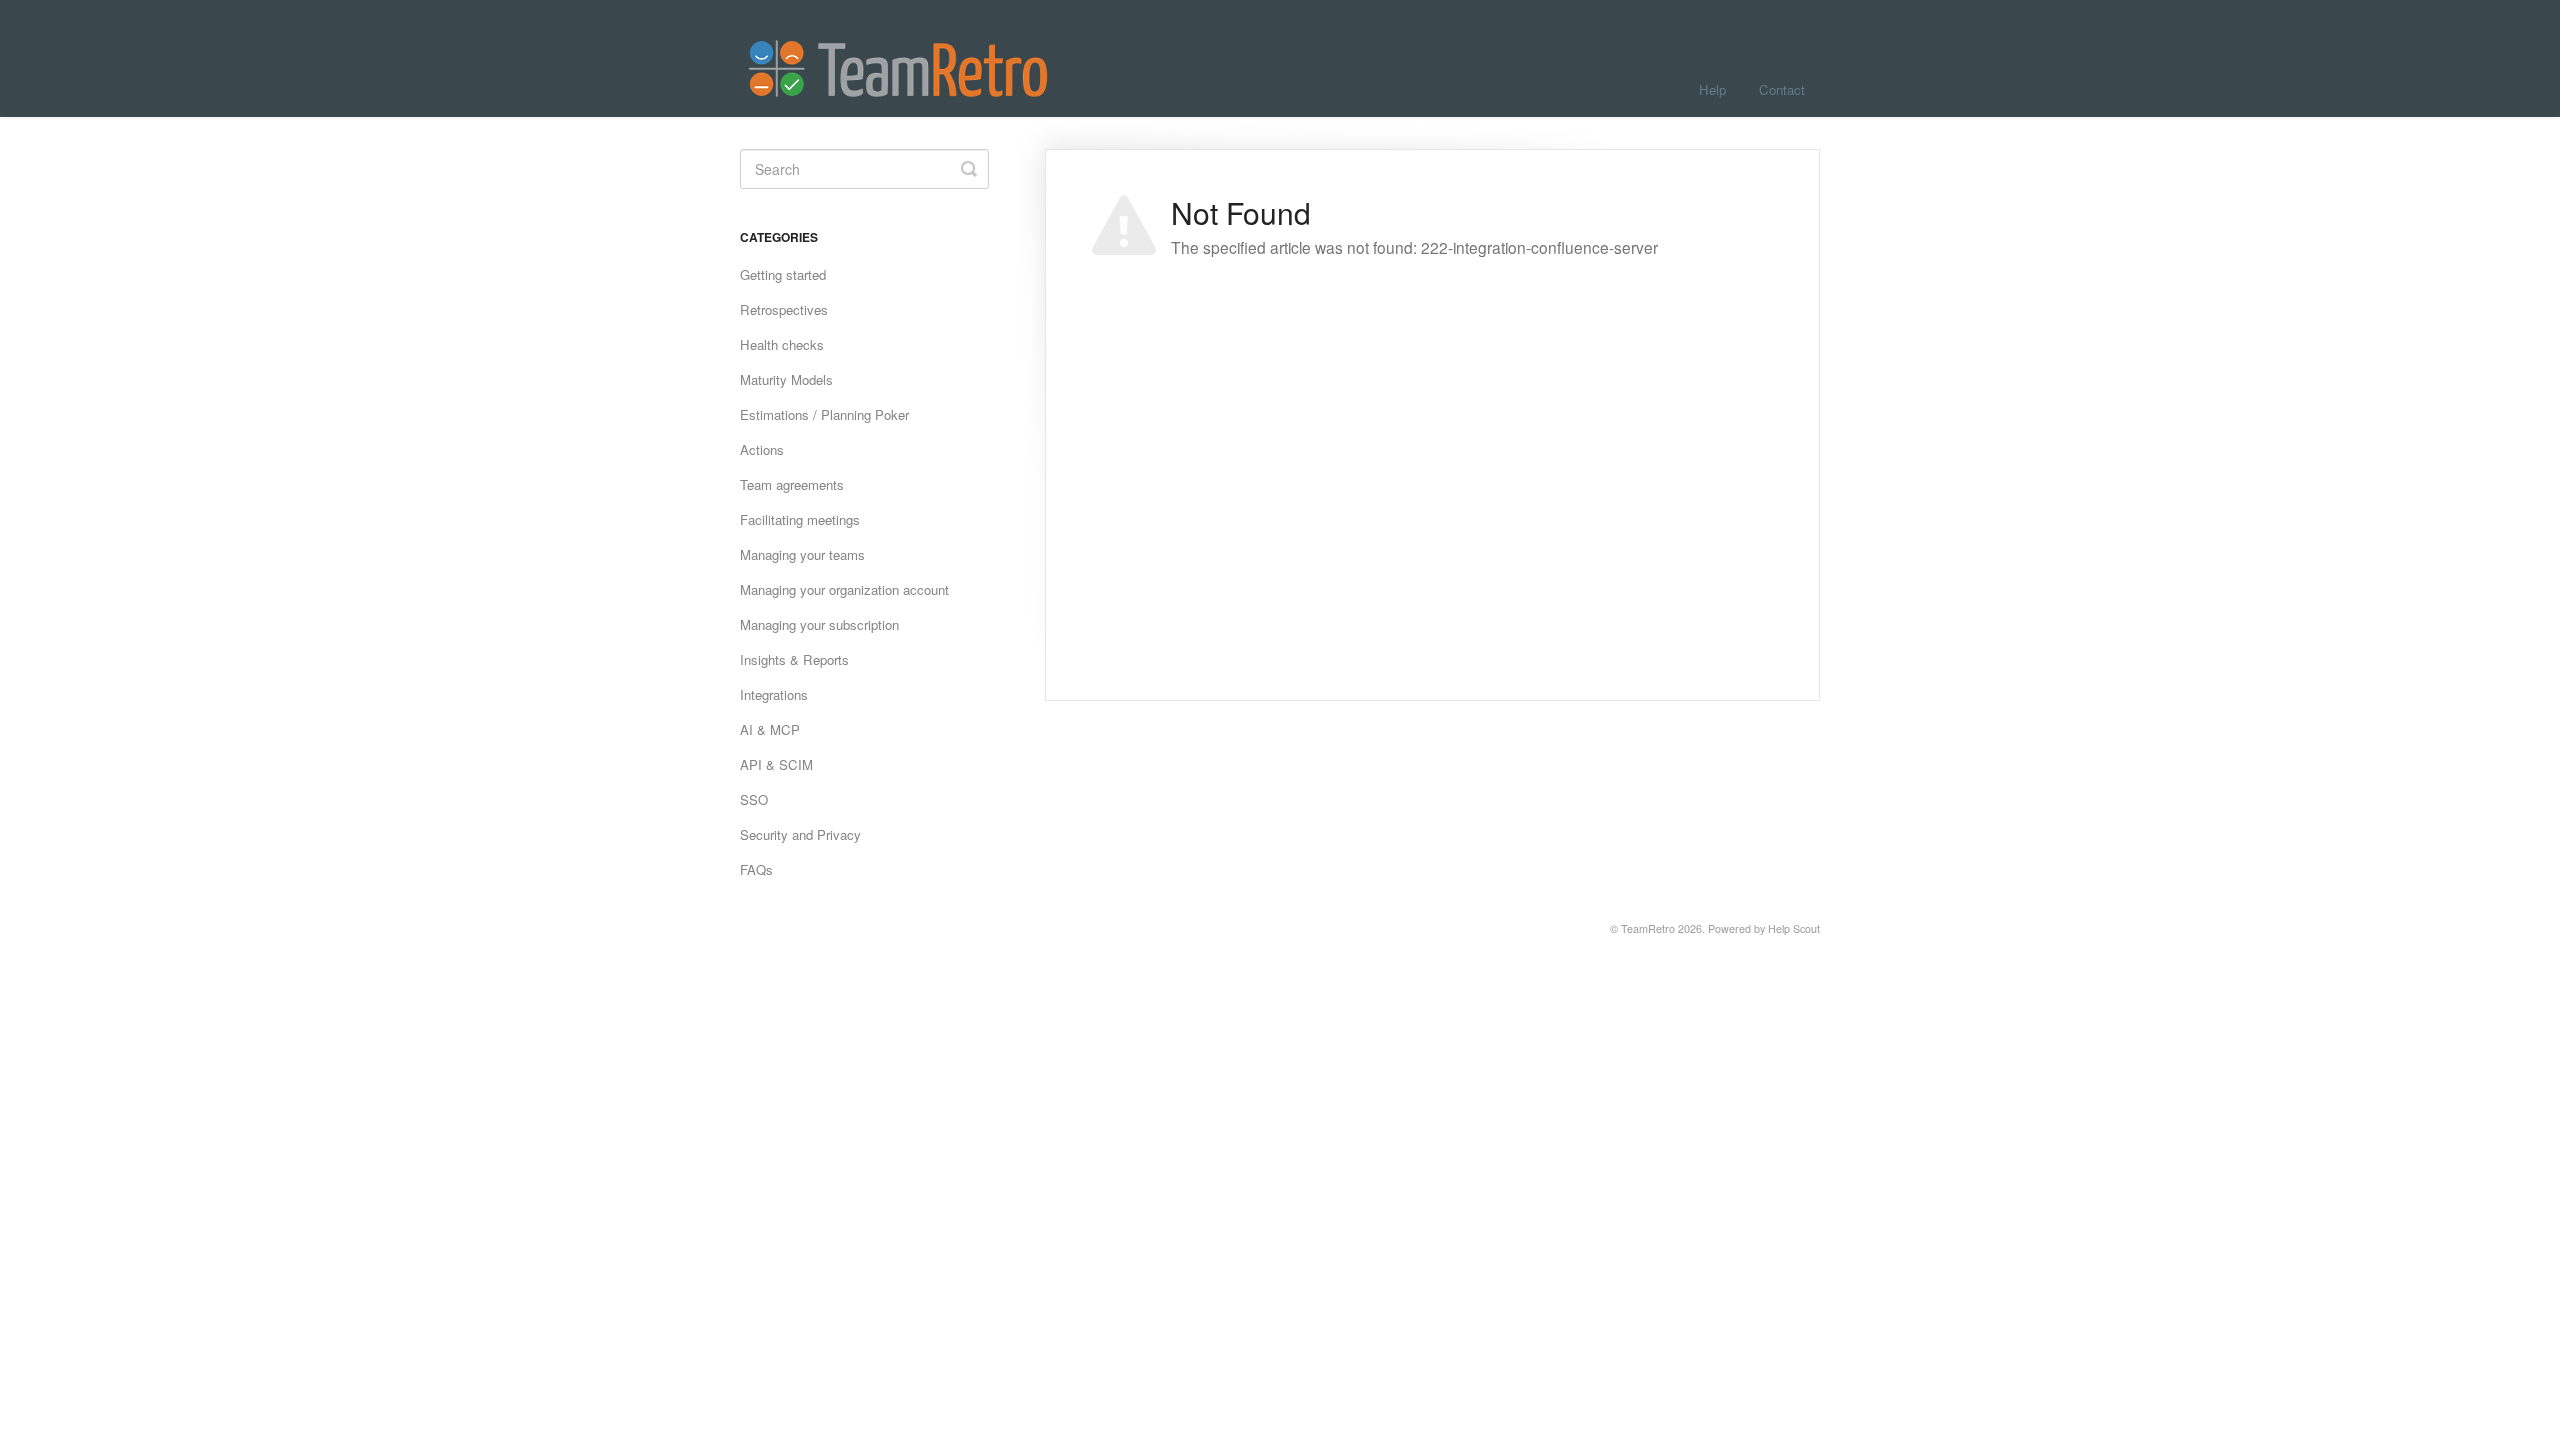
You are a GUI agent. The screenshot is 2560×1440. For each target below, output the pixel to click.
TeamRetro (1648, 928)
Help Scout (1794, 928)
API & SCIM (776, 764)
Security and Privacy (800, 834)
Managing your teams (802, 554)
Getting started (783, 274)
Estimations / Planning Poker (824, 414)
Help (1712, 89)
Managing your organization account (844, 589)
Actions (762, 449)
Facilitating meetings (800, 519)
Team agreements (792, 484)
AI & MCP (770, 729)
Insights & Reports (794, 659)
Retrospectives (784, 309)
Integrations (774, 694)
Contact (1782, 89)
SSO (754, 799)
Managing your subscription (819, 624)
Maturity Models (786, 379)
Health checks (782, 344)
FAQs (756, 869)
